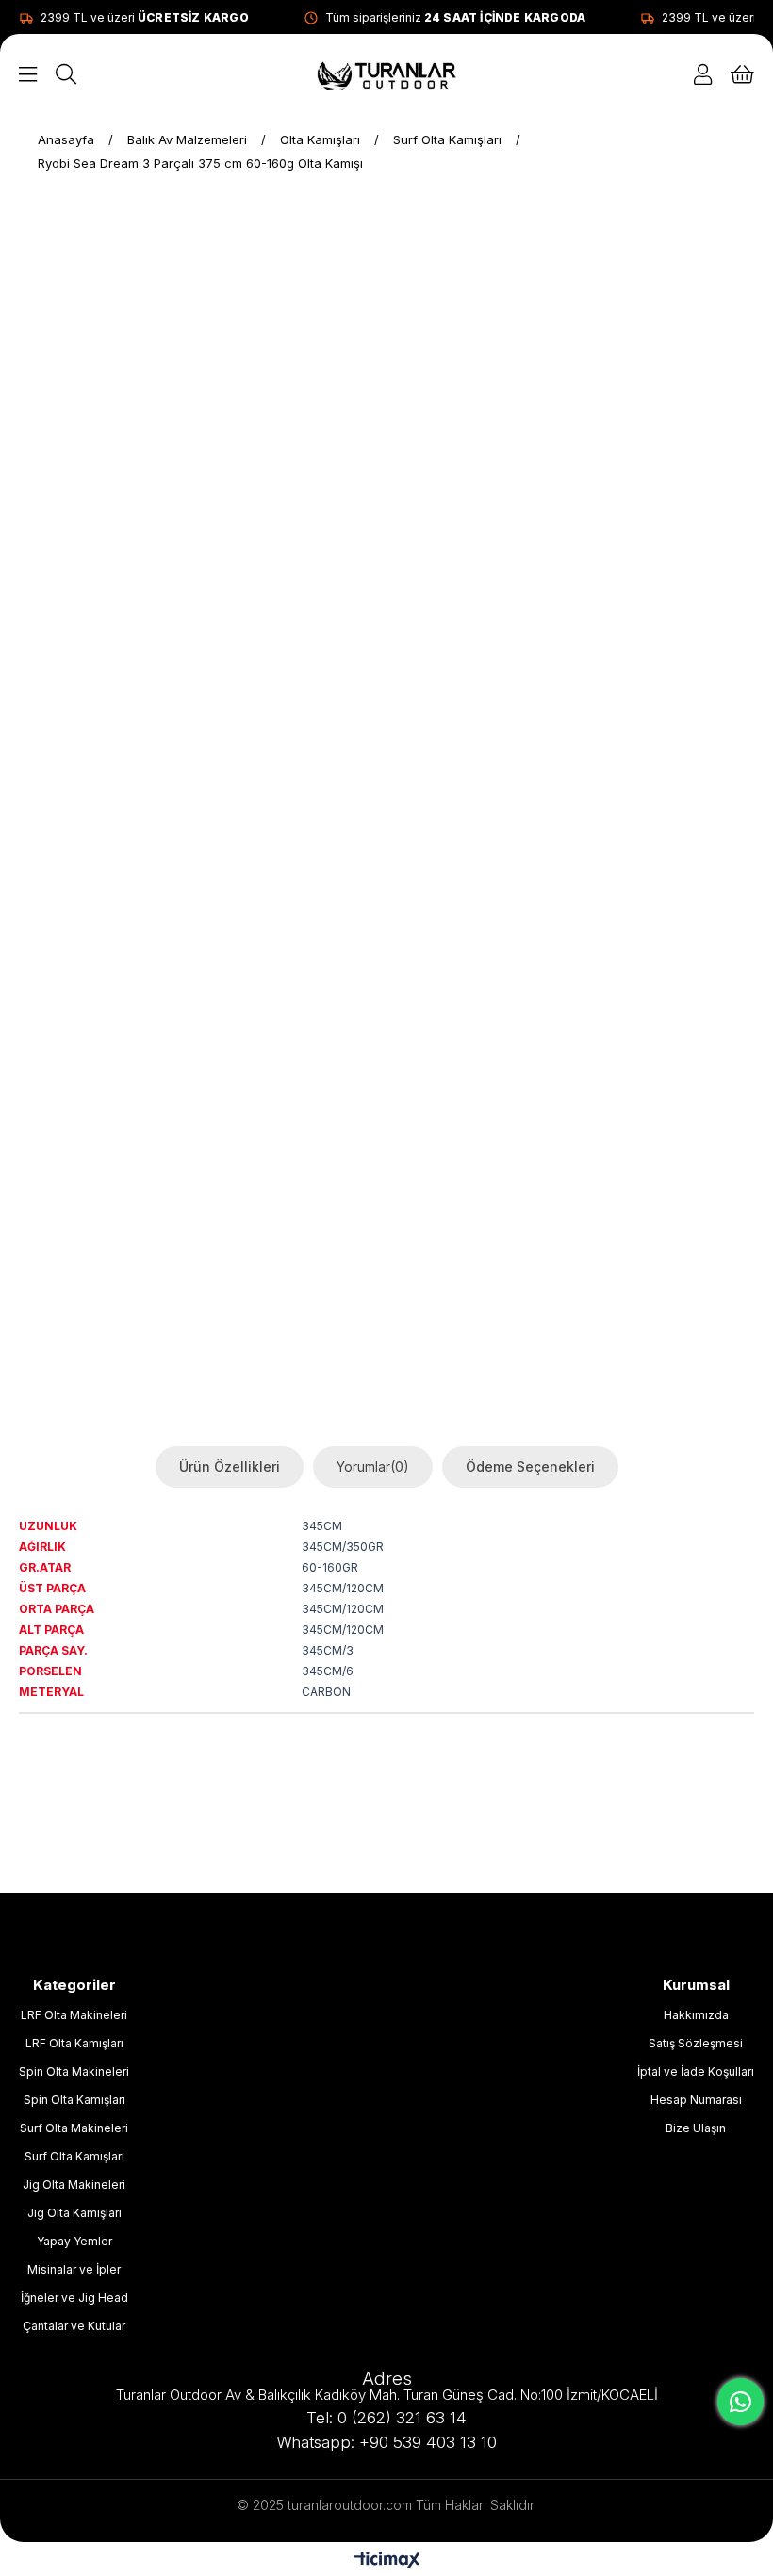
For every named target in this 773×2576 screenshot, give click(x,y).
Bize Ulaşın (696, 2128)
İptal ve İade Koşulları (696, 2071)
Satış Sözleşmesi (696, 2043)
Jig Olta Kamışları (74, 2213)
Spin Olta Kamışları (74, 2100)
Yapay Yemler (74, 2241)
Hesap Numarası (696, 2100)
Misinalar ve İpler (74, 2269)
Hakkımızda (696, 2015)
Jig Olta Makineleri (74, 2185)
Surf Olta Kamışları (74, 2156)
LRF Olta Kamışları (74, 2043)
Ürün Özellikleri (230, 1467)
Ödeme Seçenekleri (530, 1467)
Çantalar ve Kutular (74, 2326)
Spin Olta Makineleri (74, 2071)
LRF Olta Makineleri (74, 2015)
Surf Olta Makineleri (74, 2128)
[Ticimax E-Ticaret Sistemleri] (387, 2561)
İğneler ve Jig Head (74, 2298)
